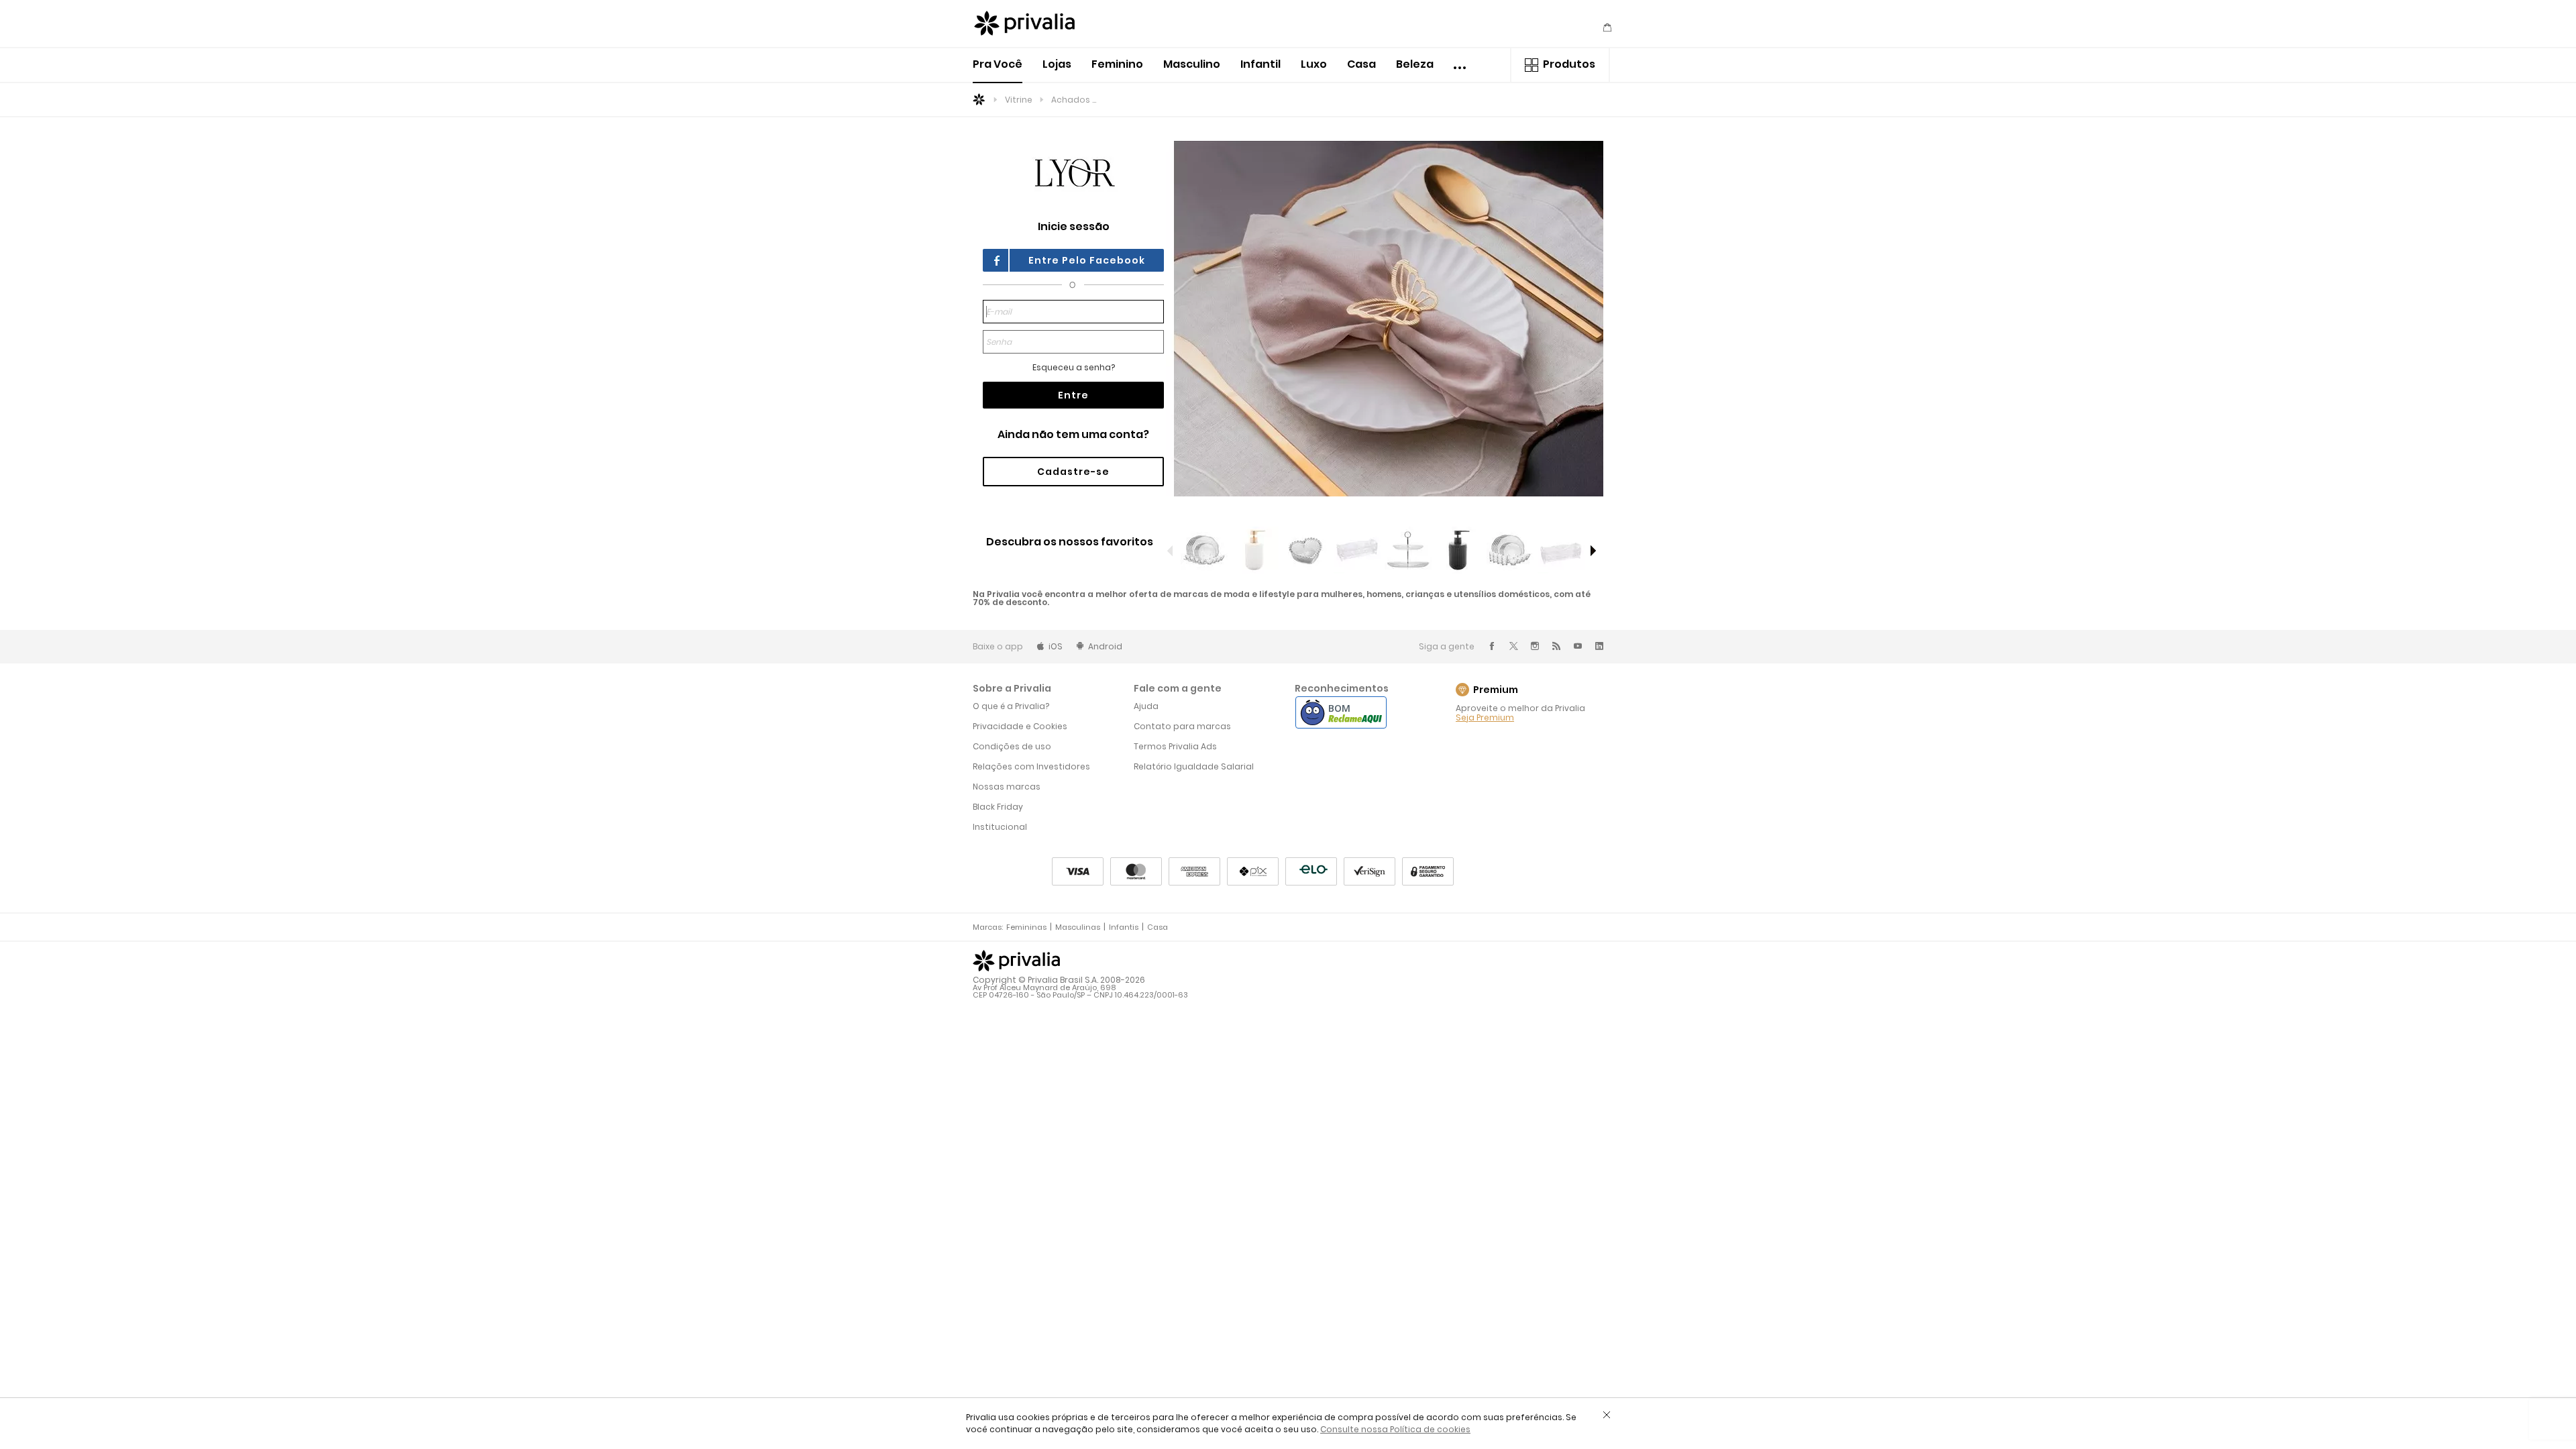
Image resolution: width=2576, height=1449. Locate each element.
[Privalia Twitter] (1513, 647)
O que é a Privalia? (1011, 706)
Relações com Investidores (1031, 766)
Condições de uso (1012, 746)
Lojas (1057, 64)
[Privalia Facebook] (1492, 647)
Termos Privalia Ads (1175, 746)
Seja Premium (1485, 717)
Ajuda (1146, 706)
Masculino (1192, 64)
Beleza (1415, 64)
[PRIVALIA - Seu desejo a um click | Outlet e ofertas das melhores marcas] (1036, 25)
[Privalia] (1016, 961)
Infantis (1124, 927)
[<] (1171, 551)
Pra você (998, 64)
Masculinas (1078, 927)
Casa (1361, 64)
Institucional (1000, 827)
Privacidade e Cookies (1020, 726)
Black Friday (998, 807)
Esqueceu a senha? (1074, 368)
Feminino (1117, 64)
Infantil (1260, 64)
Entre (1073, 395)
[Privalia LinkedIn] (1599, 647)
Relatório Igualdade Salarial (1194, 766)
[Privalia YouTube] (1578, 647)
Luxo (1314, 64)
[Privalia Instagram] (1535, 647)
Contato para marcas (1182, 726)
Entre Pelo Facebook (1087, 260)
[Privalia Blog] (1556, 647)
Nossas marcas (1007, 787)
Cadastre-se (1073, 472)
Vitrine (1019, 100)
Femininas (1026, 927)
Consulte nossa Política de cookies (1395, 1429)
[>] (1593, 551)
